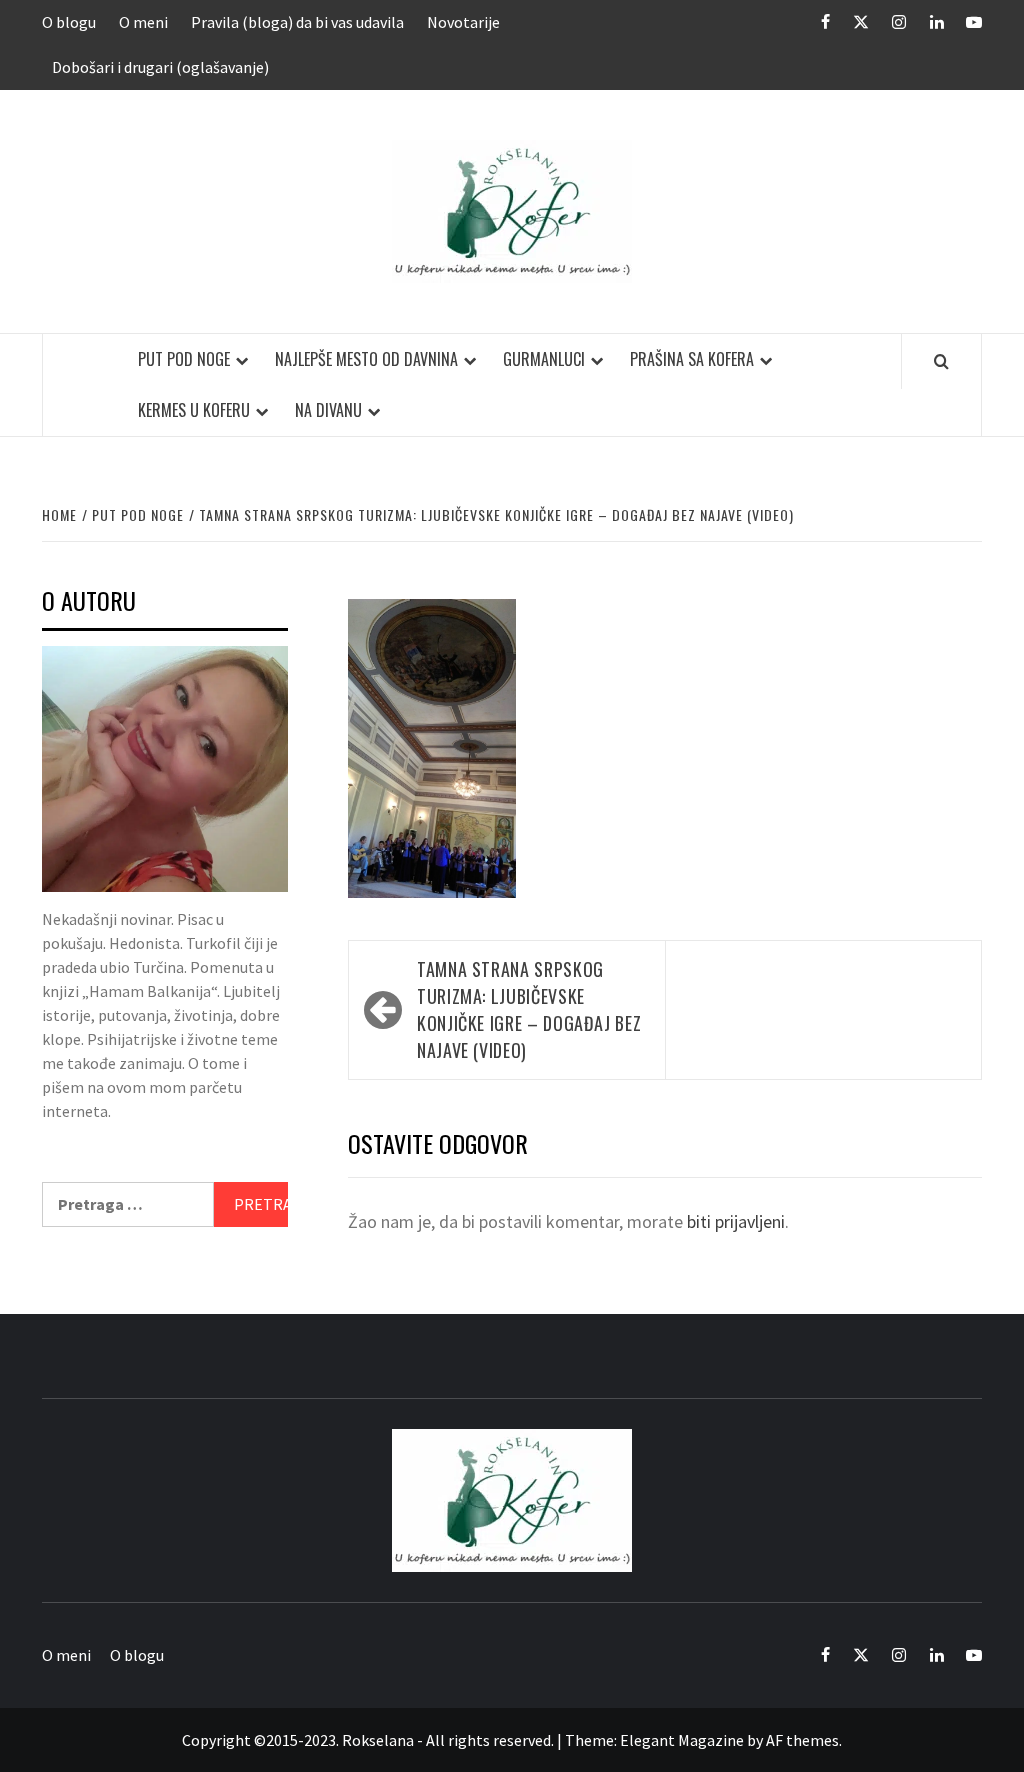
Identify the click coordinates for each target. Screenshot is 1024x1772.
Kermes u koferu (194, 410)
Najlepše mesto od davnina (366, 359)
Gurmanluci (544, 359)
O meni (143, 22)
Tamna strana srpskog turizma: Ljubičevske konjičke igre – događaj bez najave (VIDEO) (529, 1009)
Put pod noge (184, 359)
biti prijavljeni (736, 1221)
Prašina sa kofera (692, 359)
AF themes (802, 1740)
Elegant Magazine (682, 1740)
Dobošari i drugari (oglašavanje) (160, 67)
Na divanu (328, 410)
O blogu (69, 22)
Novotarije (463, 22)
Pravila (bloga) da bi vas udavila (297, 22)
